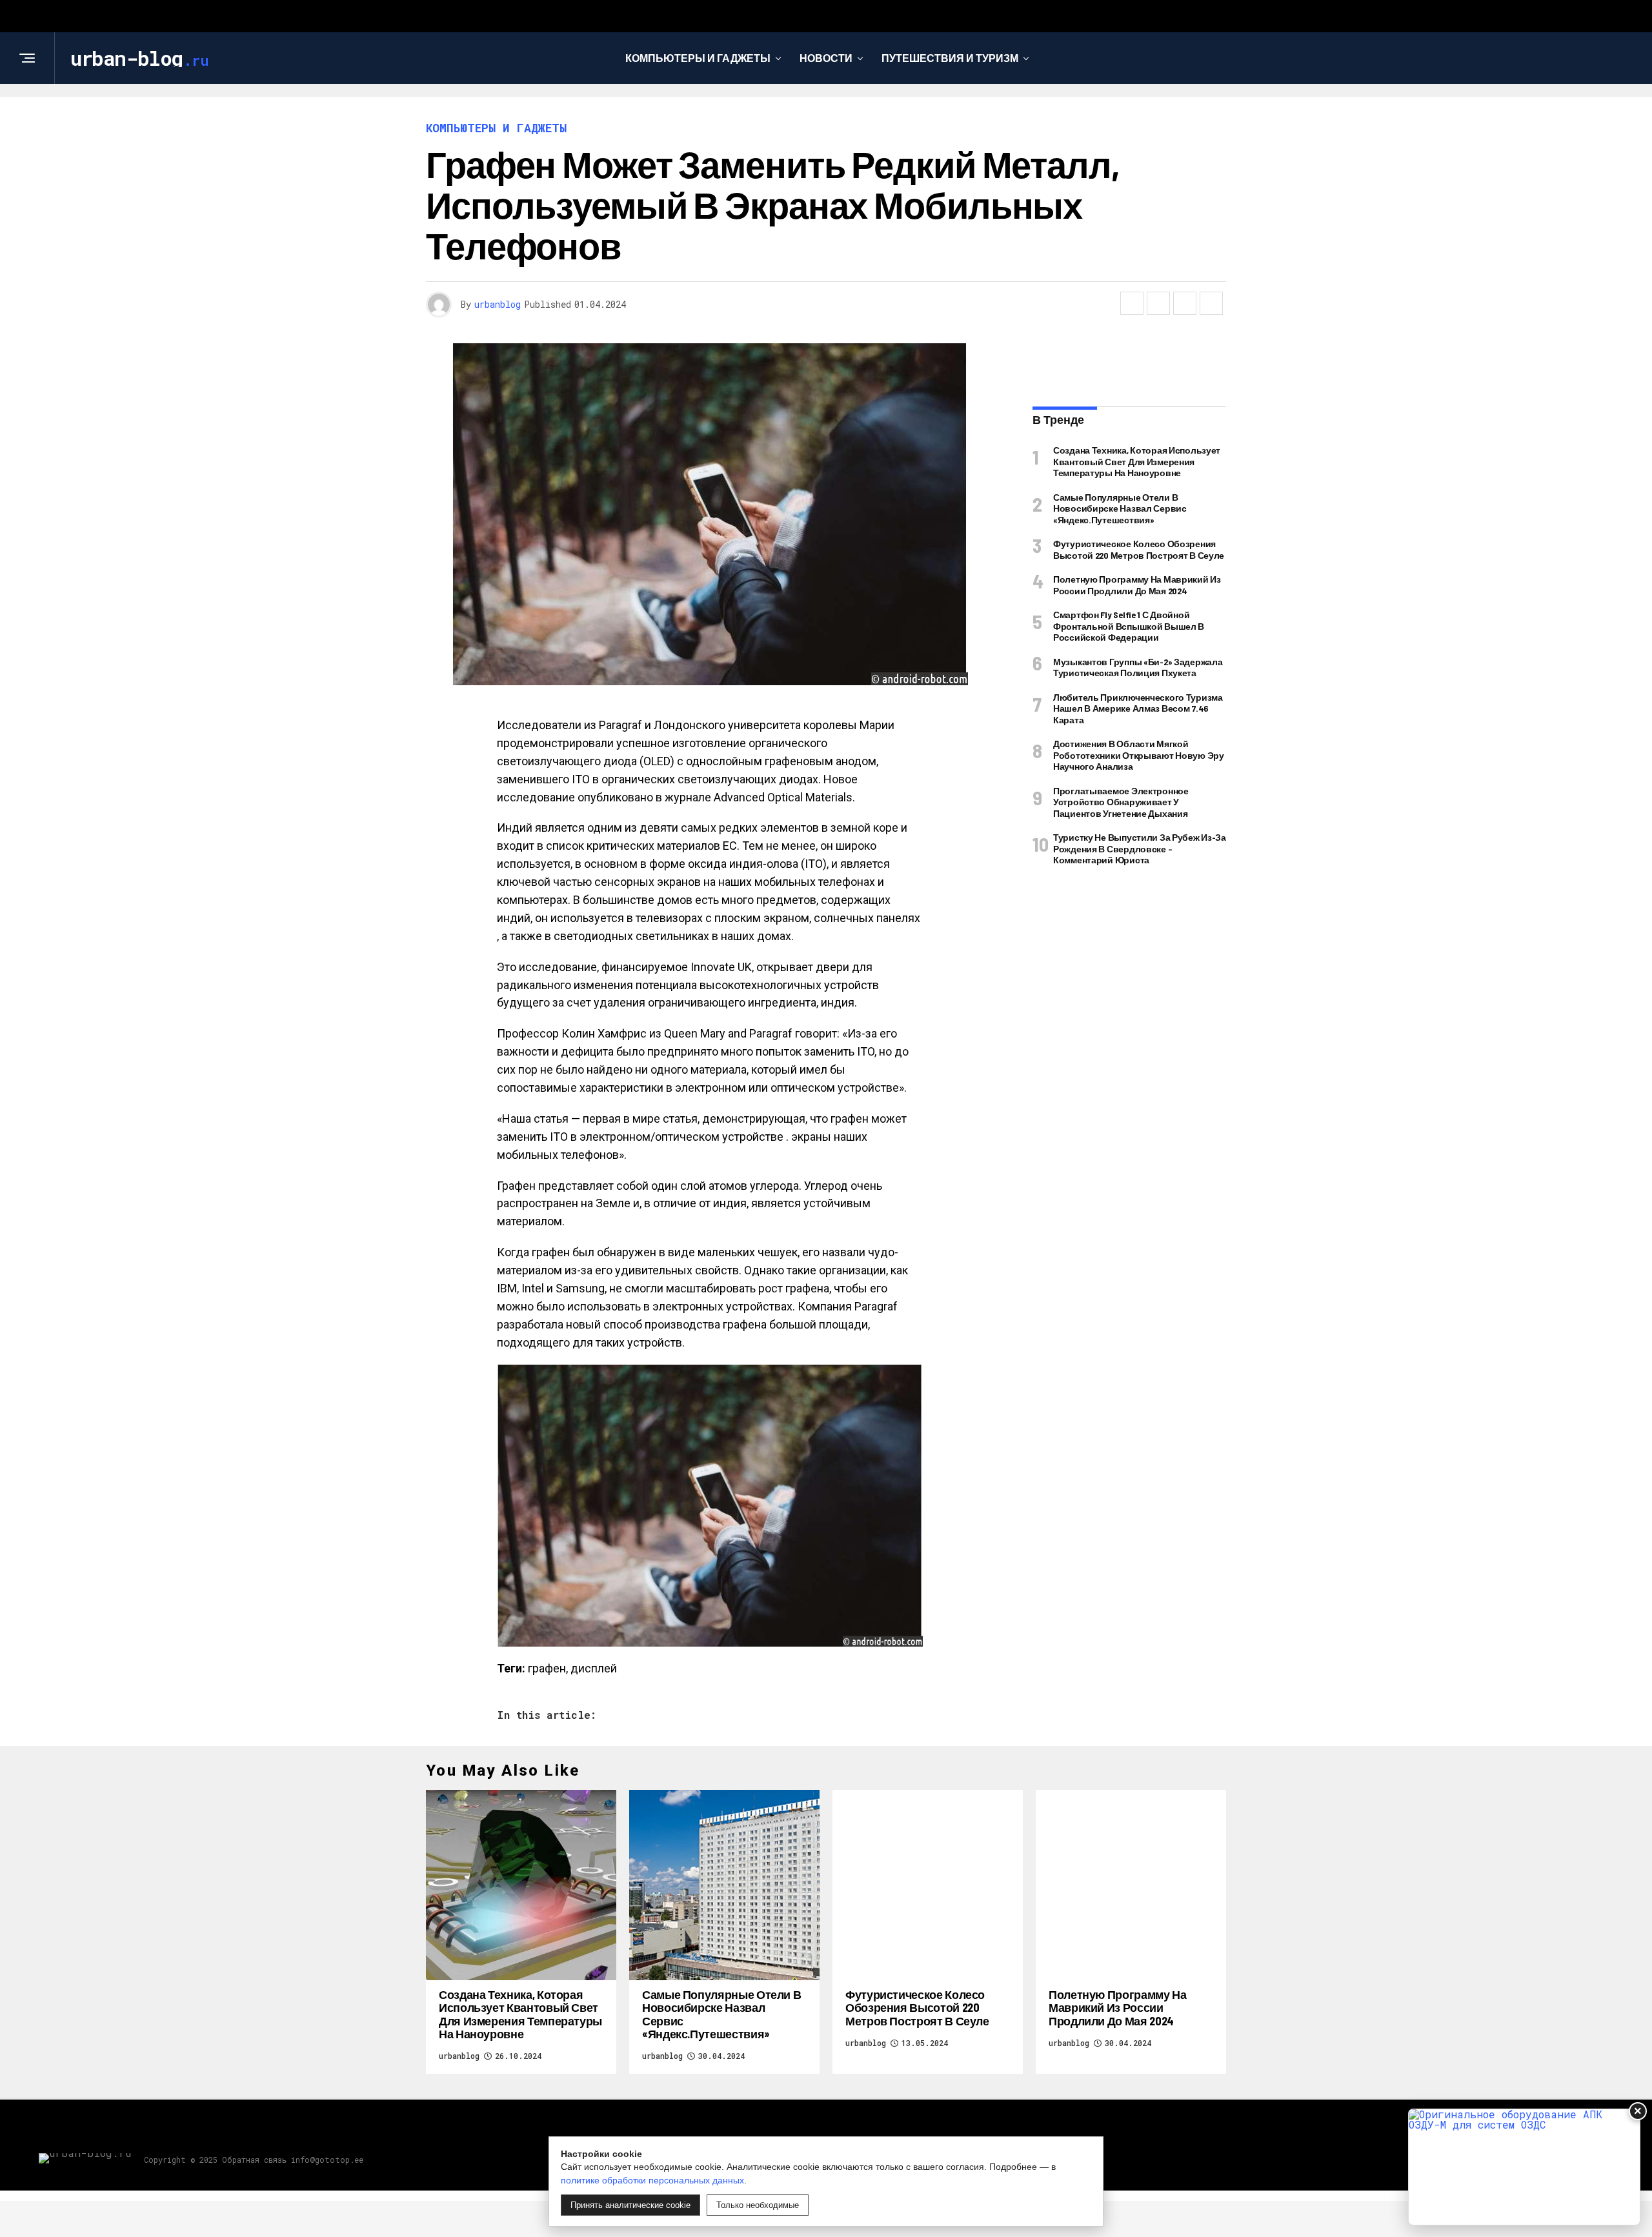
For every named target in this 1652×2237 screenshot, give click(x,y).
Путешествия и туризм (950, 58)
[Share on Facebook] (1132, 303)
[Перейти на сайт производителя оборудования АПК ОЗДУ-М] (1524, 2167)
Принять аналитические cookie (630, 2205)
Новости (826, 58)
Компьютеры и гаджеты (698, 58)
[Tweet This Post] (1158, 303)
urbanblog (498, 304)
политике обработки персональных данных (652, 2180)
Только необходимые (758, 2205)
